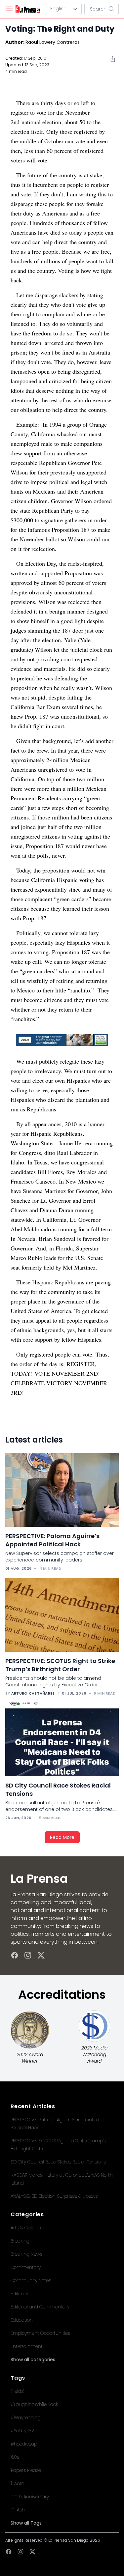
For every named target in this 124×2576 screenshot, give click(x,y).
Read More (62, 1837)
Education (22, 2320)
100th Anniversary (30, 2497)
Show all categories (33, 2360)
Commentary (26, 2267)
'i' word (18, 2483)
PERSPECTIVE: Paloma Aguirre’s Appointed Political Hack (52, 1540)
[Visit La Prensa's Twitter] (41, 1955)
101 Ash (18, 2510)
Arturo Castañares (33, 1693)
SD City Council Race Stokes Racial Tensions (58, 2162)
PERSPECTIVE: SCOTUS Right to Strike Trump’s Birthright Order (60, 1665)
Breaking (20, 2241)
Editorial (19, 2294)
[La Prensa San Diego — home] (28, 9)
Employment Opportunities (40, 2333)
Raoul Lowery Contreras (53, 42)
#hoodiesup (24, 2444)
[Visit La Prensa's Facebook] (15, 1955)
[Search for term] (113, 9)
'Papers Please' (26, 2470)
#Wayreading (26, 2418)
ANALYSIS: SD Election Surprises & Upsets (54, 2196)
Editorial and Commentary (40, 2307)
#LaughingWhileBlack (34, 2404)
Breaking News (26, 2254)
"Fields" (17, 2391)
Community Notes (31, 2280)
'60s (15, 2457)
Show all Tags (26, 2523)
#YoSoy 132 (22, 2431)
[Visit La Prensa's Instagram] (28, 1955)
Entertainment (27, 2346)
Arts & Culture (26, 2228)
